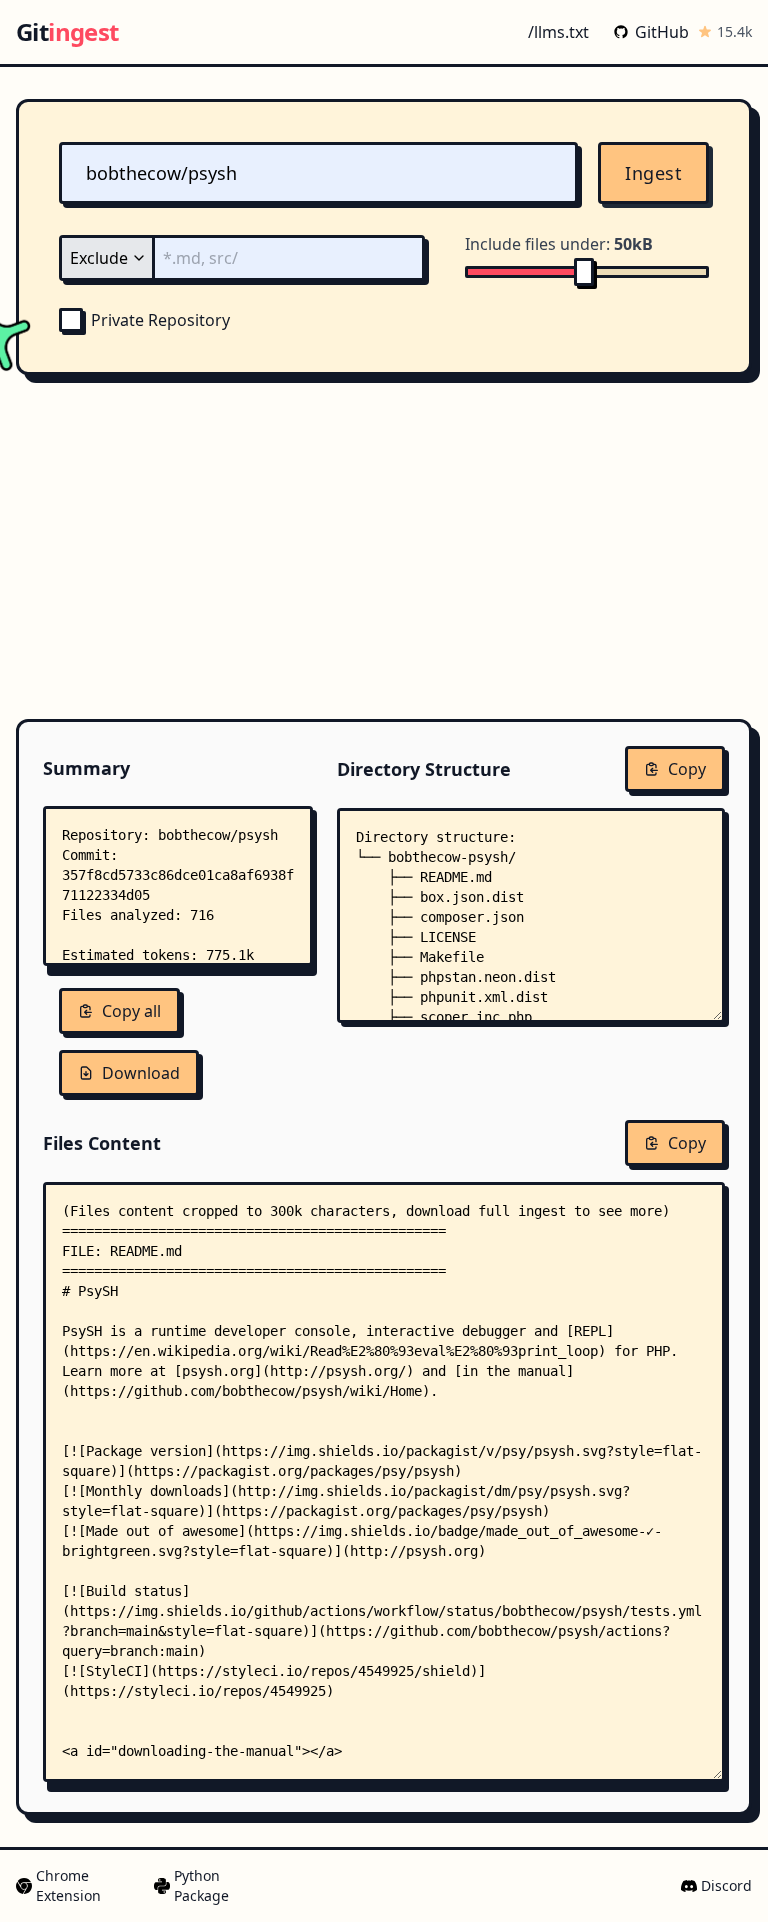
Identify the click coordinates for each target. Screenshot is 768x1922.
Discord (726, 1885)
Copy (687, 769)
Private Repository (160, 320)
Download (141, 1073)
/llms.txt (558, 32)
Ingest (653, 173)
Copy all (131, 1011)
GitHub (662, 32)
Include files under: (559, 244)
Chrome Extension (68, 1885)
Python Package (201, 1885)
